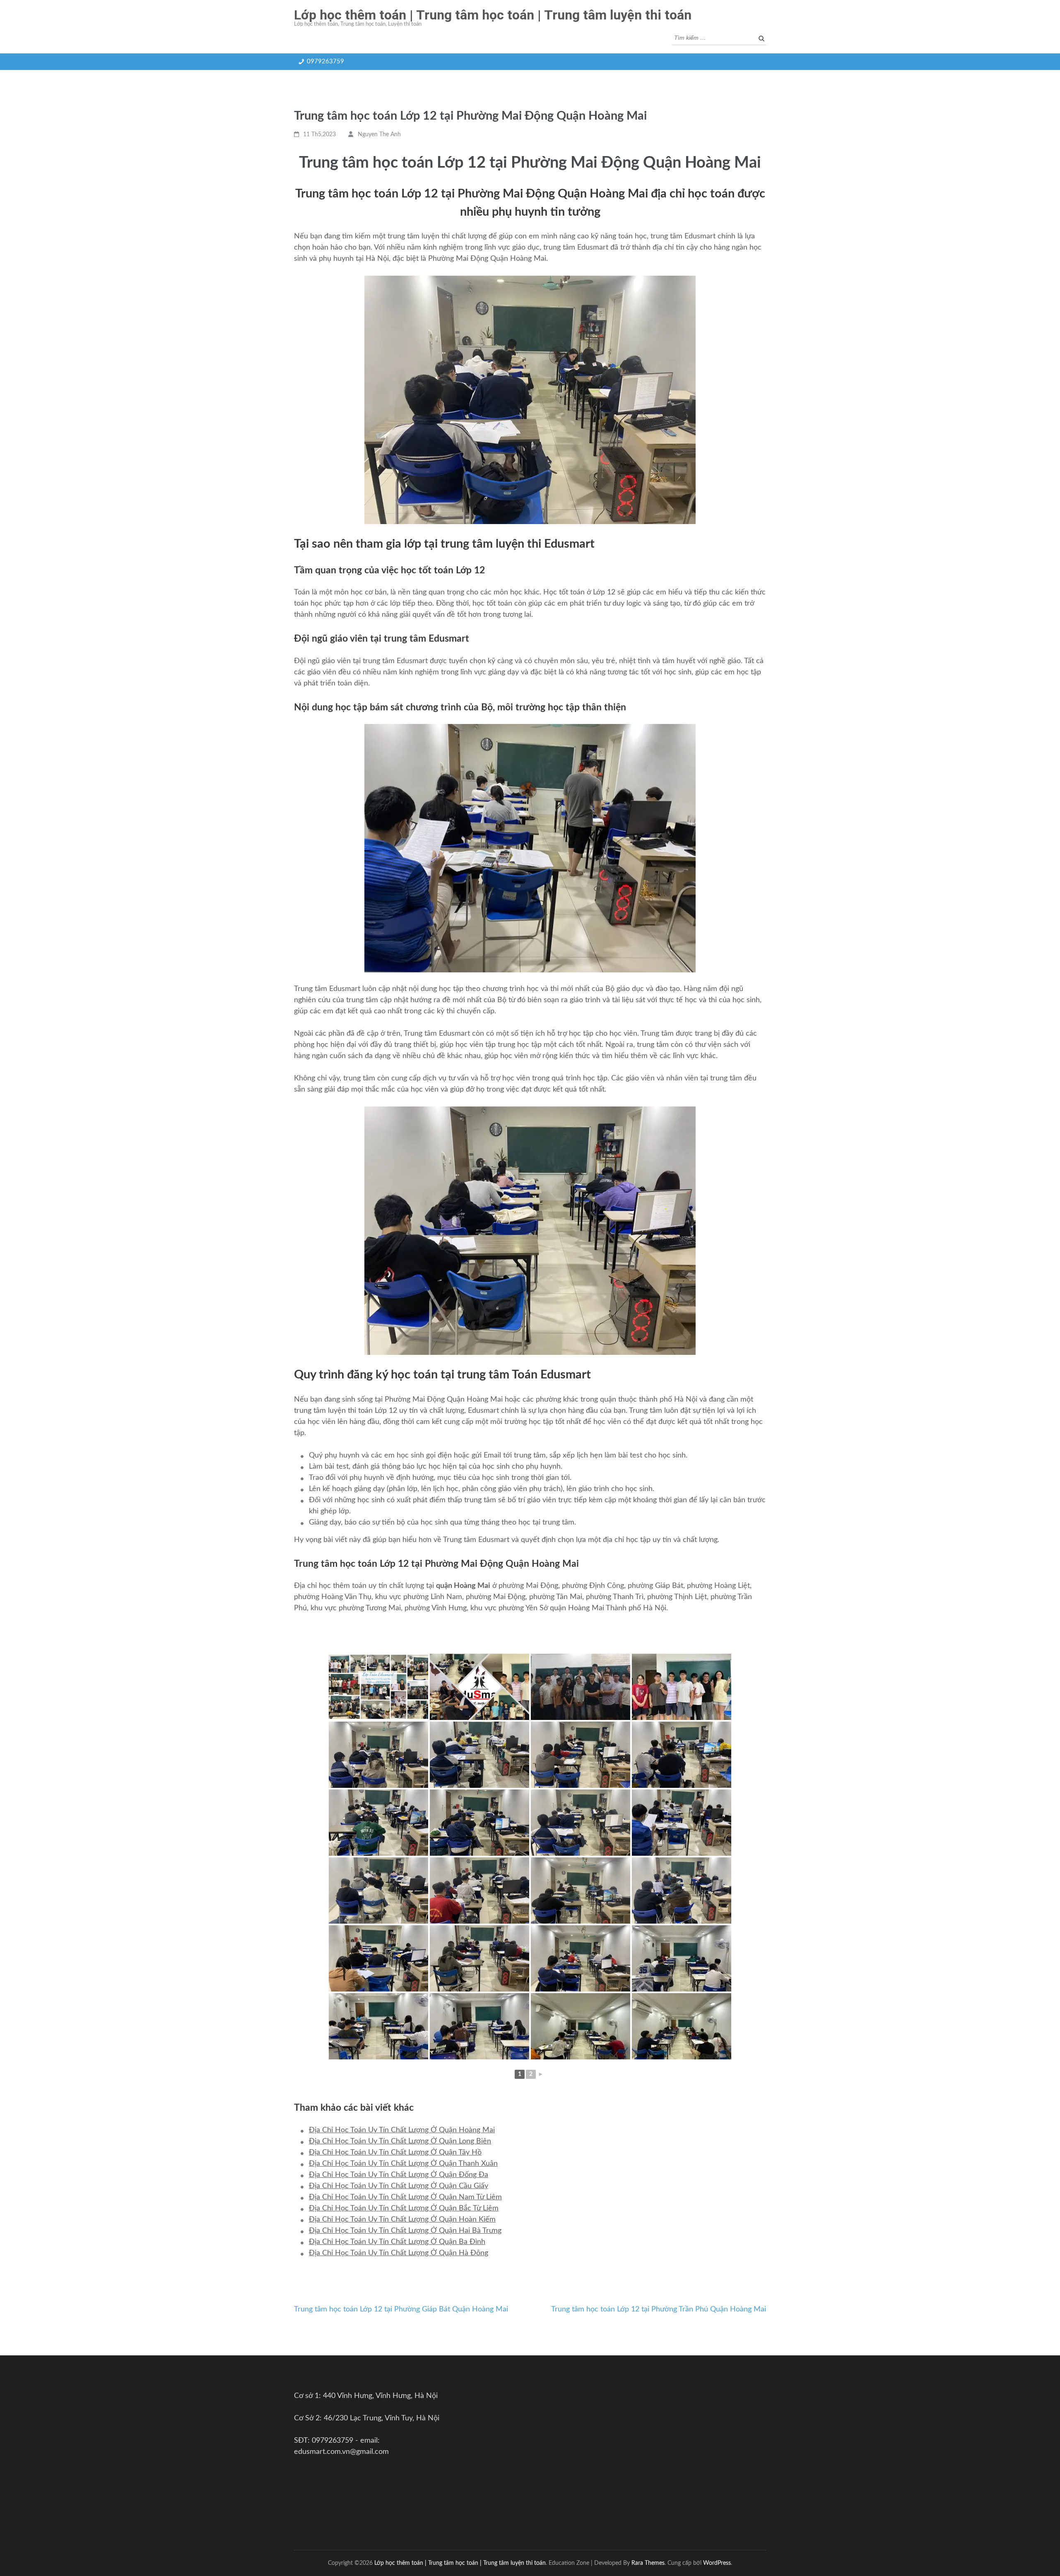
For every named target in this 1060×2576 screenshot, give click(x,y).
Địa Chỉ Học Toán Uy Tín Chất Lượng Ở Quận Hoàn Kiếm (402, 2220)
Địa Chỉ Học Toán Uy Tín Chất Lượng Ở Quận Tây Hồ (395, 2153)
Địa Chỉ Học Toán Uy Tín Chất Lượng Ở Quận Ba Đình (397, 2242)
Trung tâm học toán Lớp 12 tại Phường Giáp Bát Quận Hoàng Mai (401, 2309)
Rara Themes (648, 2563)
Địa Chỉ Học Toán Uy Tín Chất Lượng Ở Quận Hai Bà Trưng (405, 2231)
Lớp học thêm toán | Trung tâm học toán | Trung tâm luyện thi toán (493, 15)
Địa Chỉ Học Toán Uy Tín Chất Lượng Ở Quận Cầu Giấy (399, 2186)
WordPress (717, 2563)
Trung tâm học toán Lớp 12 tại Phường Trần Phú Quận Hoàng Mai (659, 2309)
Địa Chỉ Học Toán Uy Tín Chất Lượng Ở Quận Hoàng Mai (402, 2130)
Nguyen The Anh (379, 135)
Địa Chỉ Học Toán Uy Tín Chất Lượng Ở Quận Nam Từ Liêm (405, 2197)
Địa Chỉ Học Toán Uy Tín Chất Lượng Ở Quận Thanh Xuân (403, 2164)
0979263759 (325, 61)
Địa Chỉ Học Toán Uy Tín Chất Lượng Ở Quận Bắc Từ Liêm (404, 2208)
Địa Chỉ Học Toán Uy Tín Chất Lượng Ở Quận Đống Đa (399, 2175)
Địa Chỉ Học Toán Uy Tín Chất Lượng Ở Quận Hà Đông (399, 2253)
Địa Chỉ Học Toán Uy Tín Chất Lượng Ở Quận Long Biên (400, 2141)
